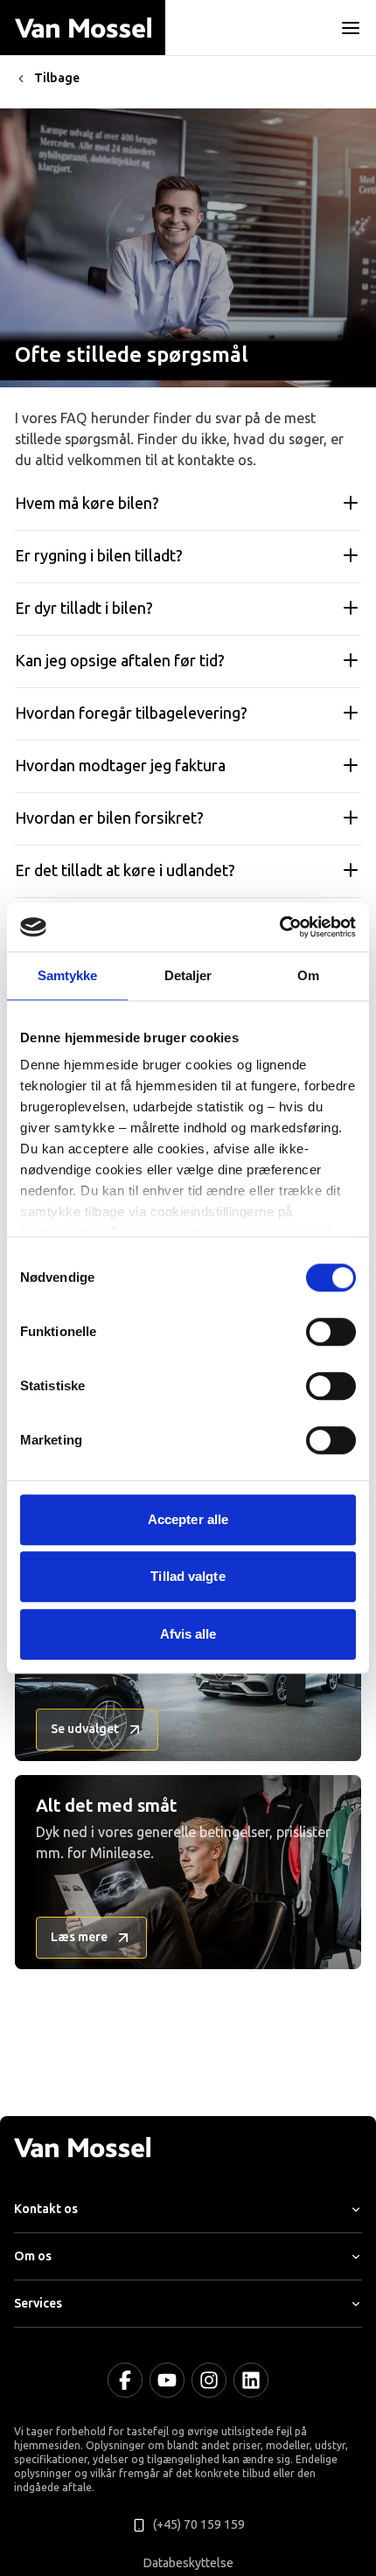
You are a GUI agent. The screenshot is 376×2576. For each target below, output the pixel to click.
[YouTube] (167, 2380)
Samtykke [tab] (68, 975)
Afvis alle (188, 1634)
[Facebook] (125, 2380)
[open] (351, 28)
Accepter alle (188, 1519)
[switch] (331, 1332)
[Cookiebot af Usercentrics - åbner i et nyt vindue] (279, 927)
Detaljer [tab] (188, 975)
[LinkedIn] (251, 2380)
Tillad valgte (188, 1576)
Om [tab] (308, 975)
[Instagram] (209, 2380)
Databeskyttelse (188, 2563)
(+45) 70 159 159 (199, 2525)
